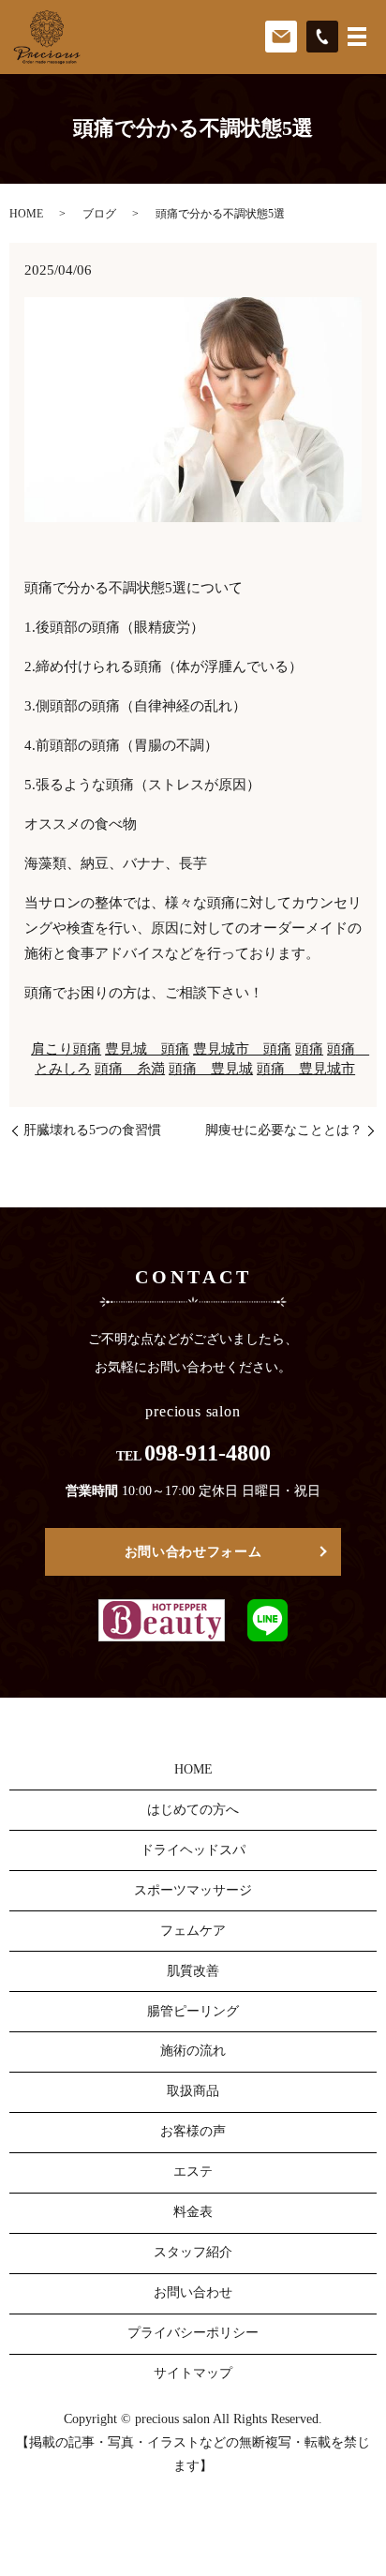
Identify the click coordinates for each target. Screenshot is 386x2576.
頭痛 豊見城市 (306, 1069)
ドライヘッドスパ (193, 1850)
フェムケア (193, 1931)
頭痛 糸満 (130, 1069)
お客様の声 (193, 2131)
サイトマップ (193, 2373)
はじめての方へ (193, 1810)
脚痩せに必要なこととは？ (284, 1130)
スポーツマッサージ (193, 1890)
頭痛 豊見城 (211, 1069)
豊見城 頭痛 (147, 1049)
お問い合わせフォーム (193, 1552)
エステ (193, 2172)
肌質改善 (193, 1971)
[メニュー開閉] (357, 37)
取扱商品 (193, 2091)
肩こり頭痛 (66, 1049)
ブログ (99, 214)
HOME (26, 214)
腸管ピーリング (193, 2011)
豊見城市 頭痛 (242, 1049)
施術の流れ (193, 2051)
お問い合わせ (193, 2292)
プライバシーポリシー (193, 2333)
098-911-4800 (208, 1453)
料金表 (193, 2212)
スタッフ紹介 (193, 2252)
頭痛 (309, 1049)
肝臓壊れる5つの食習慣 (92, 1130)
